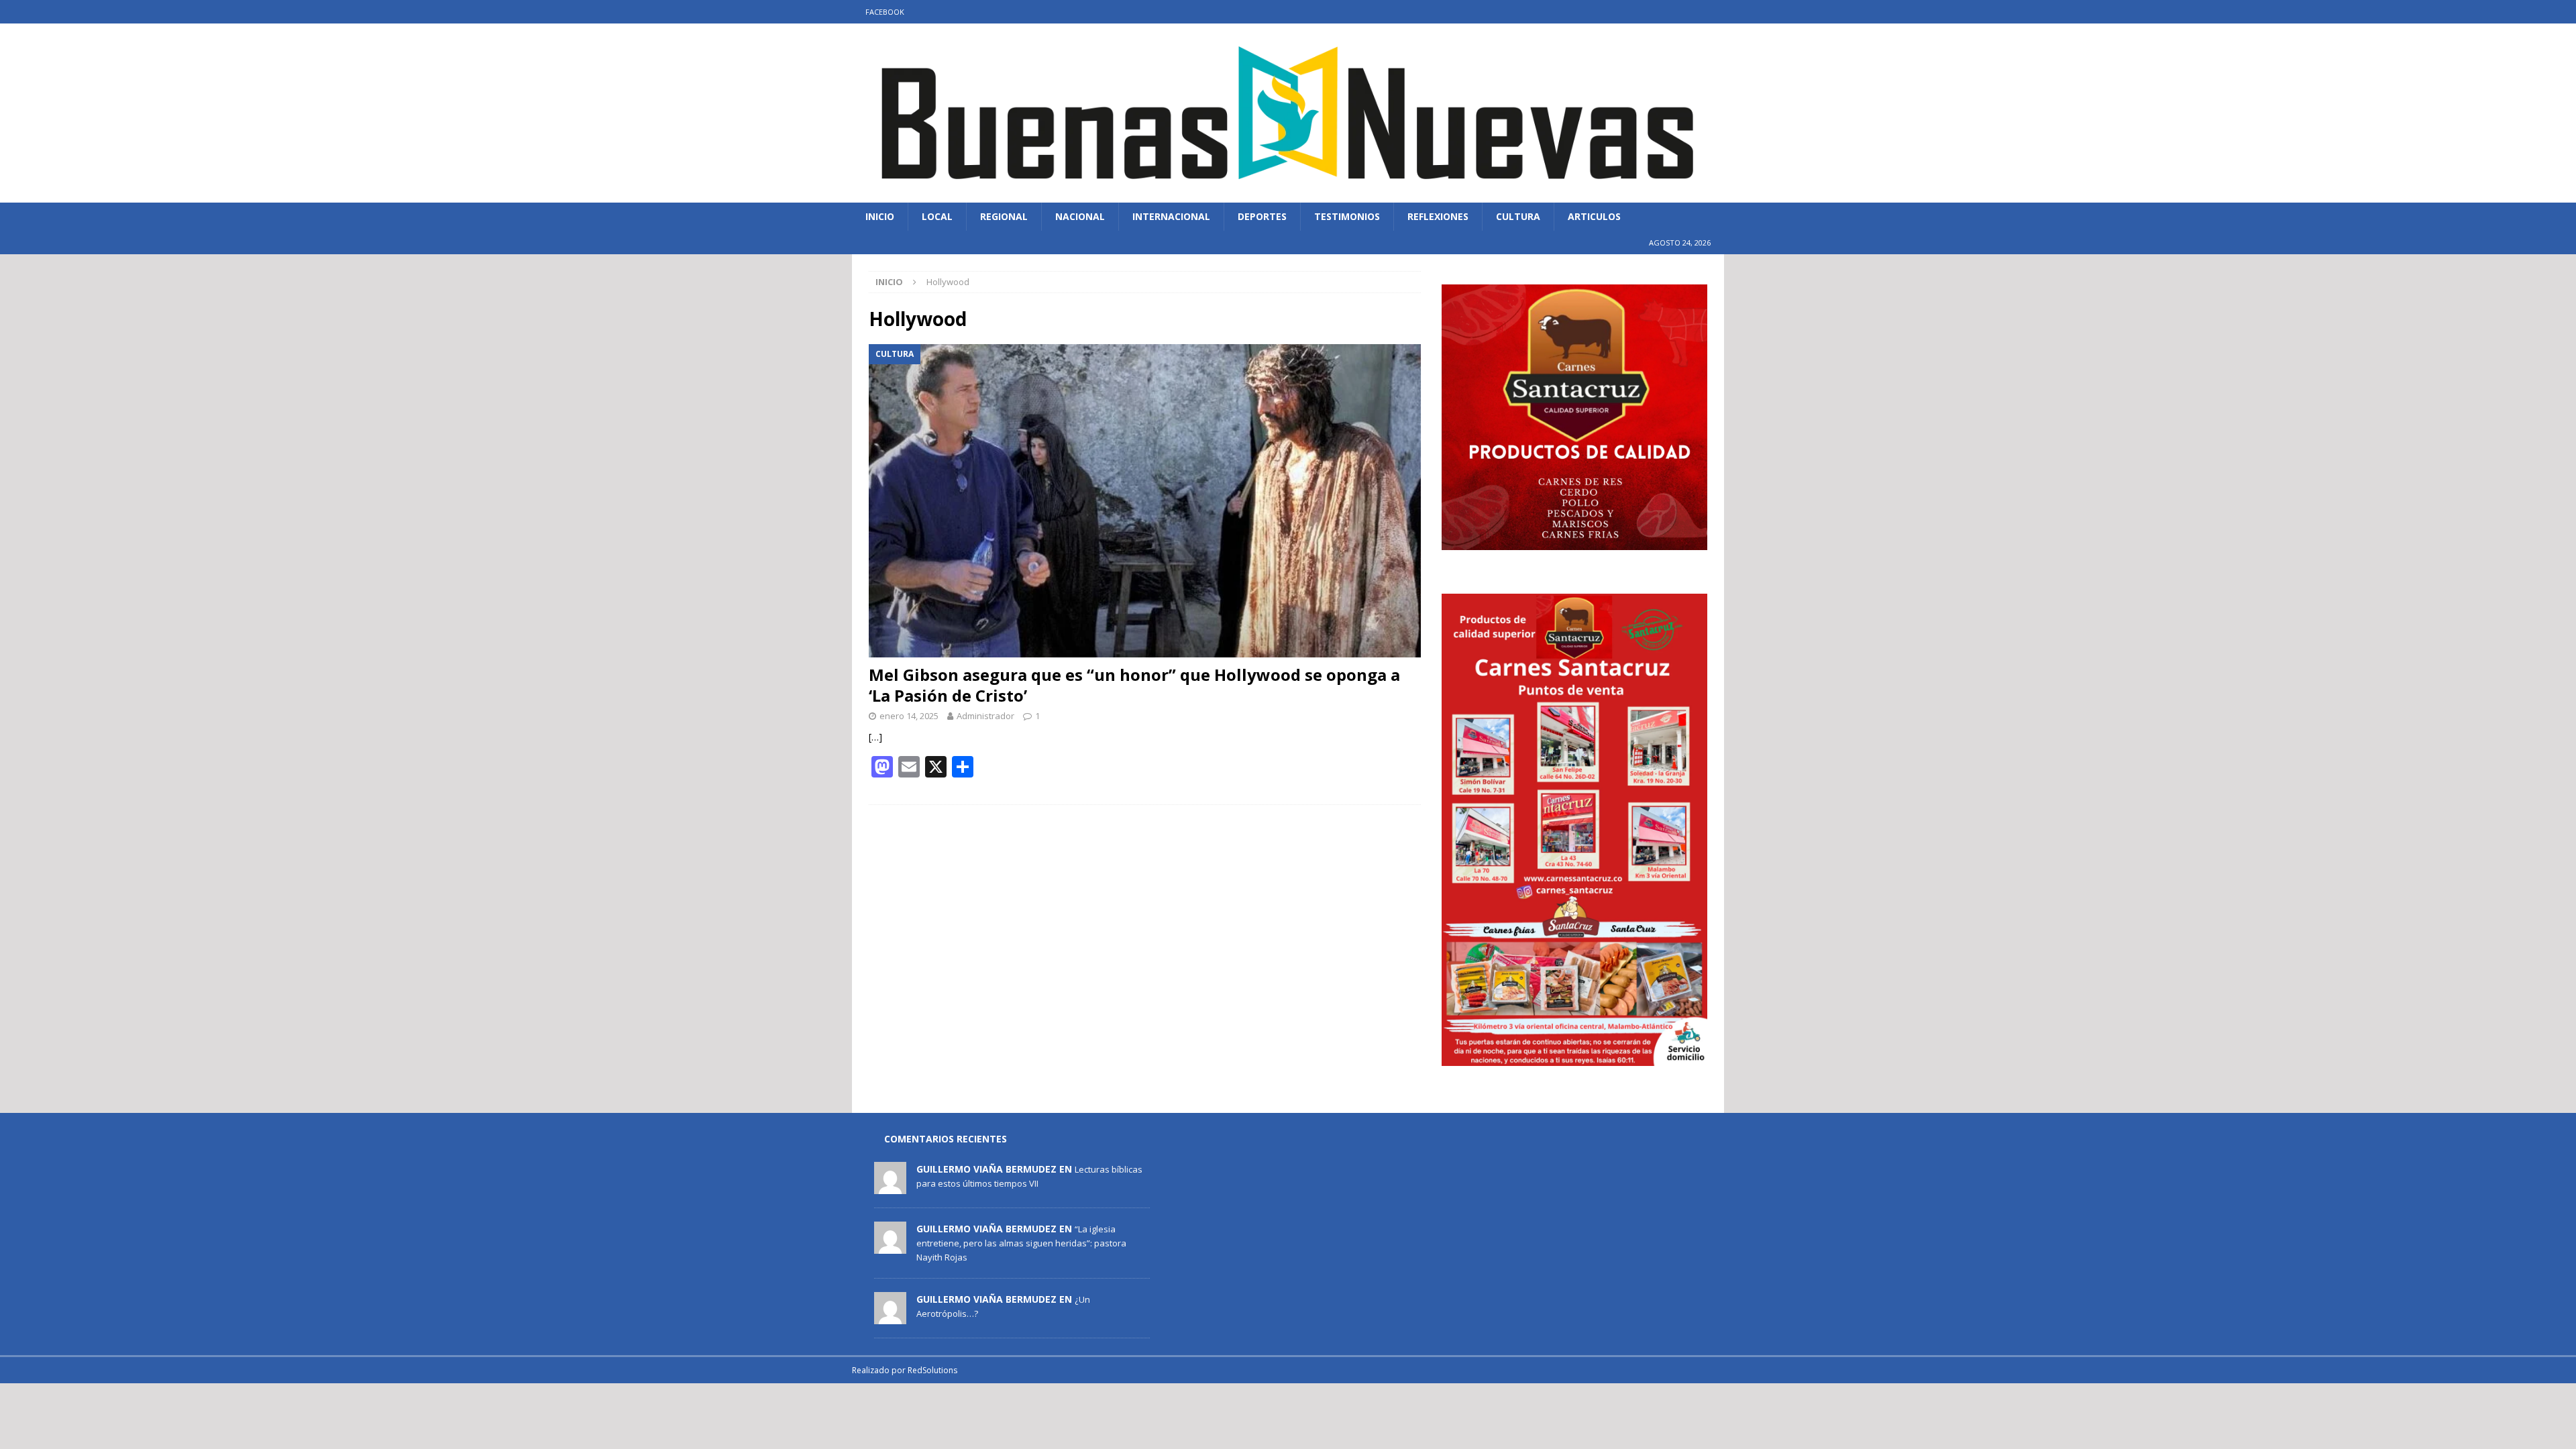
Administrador (985, 716)
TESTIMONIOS (1347, 216)
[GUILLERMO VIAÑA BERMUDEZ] (890, 1187)
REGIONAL (1004, 216)
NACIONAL (1080, 216)
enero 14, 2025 (909, 716)
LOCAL (937, 216)
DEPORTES (1262, 216)
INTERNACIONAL (1171, 216)
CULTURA (1518, 216)
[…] (875, 737)
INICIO (880, 216)
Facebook (885, 12)
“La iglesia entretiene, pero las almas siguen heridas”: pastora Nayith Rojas (1021, 1243)
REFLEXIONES (1438, 216)
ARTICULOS (1594, 216)
